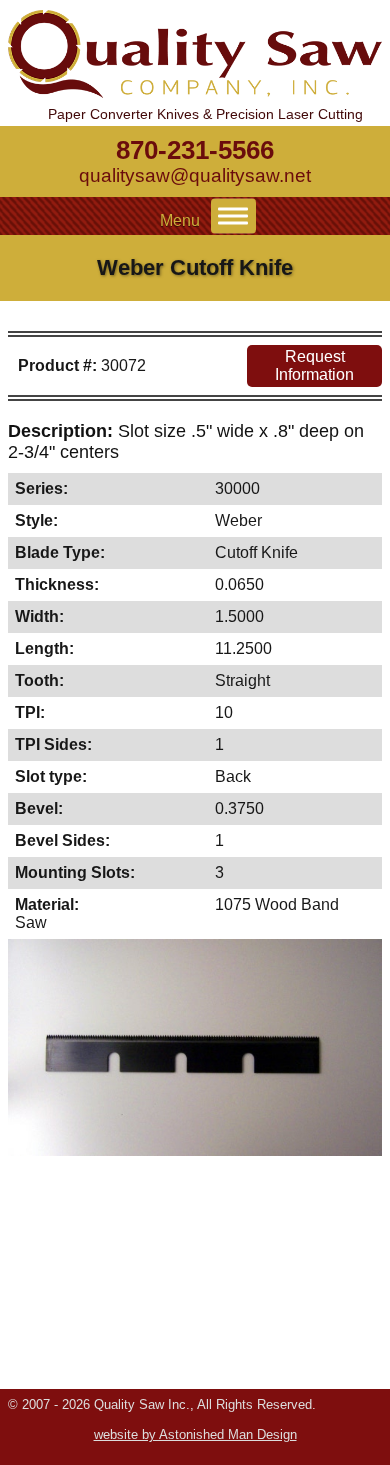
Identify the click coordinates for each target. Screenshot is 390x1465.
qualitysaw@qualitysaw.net (195, 175)
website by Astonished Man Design (195, 1434)
